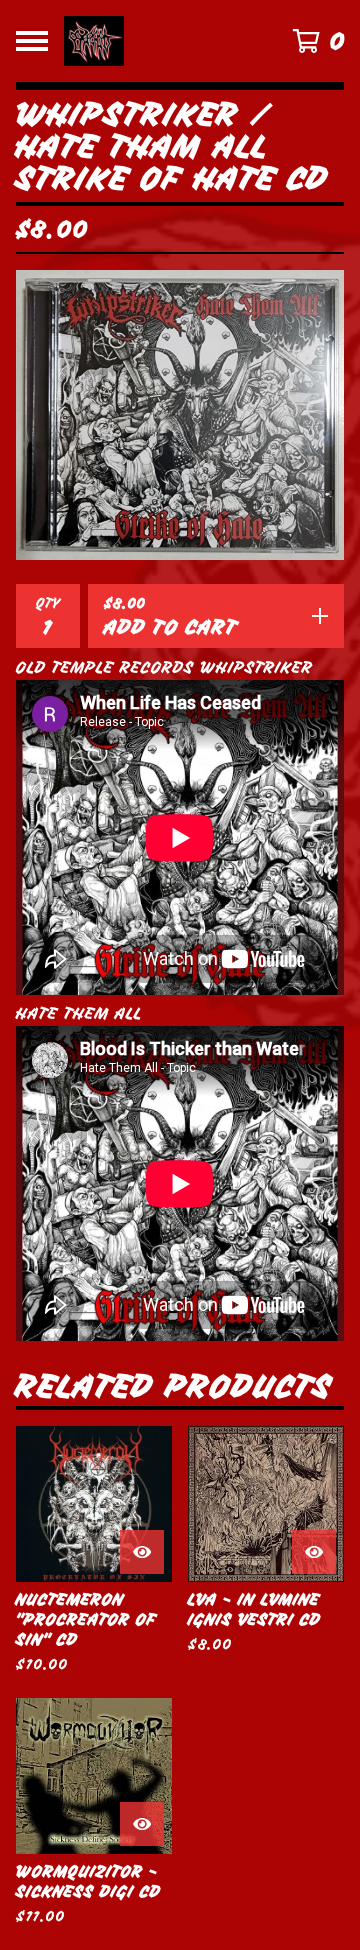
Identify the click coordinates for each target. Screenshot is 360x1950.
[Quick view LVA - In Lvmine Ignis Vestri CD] (314, 1552)
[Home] (162, 41)
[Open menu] (32, 41)
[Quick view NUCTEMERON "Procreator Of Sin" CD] (142, 1552)
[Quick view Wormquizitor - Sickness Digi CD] (142, 1824)
